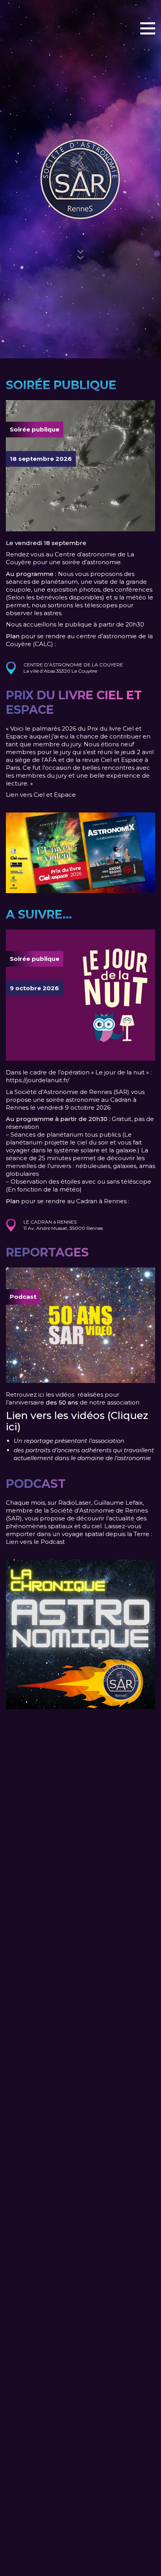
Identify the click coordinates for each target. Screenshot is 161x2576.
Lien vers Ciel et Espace (41, 795)
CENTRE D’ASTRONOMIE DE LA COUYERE (73, 665)
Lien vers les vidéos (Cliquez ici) (77, 1421)
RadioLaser (75, 1503)
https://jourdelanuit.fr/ (38, 1080)
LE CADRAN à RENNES (50, 1222)
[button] (148, 28)
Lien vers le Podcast (35, 1542)
